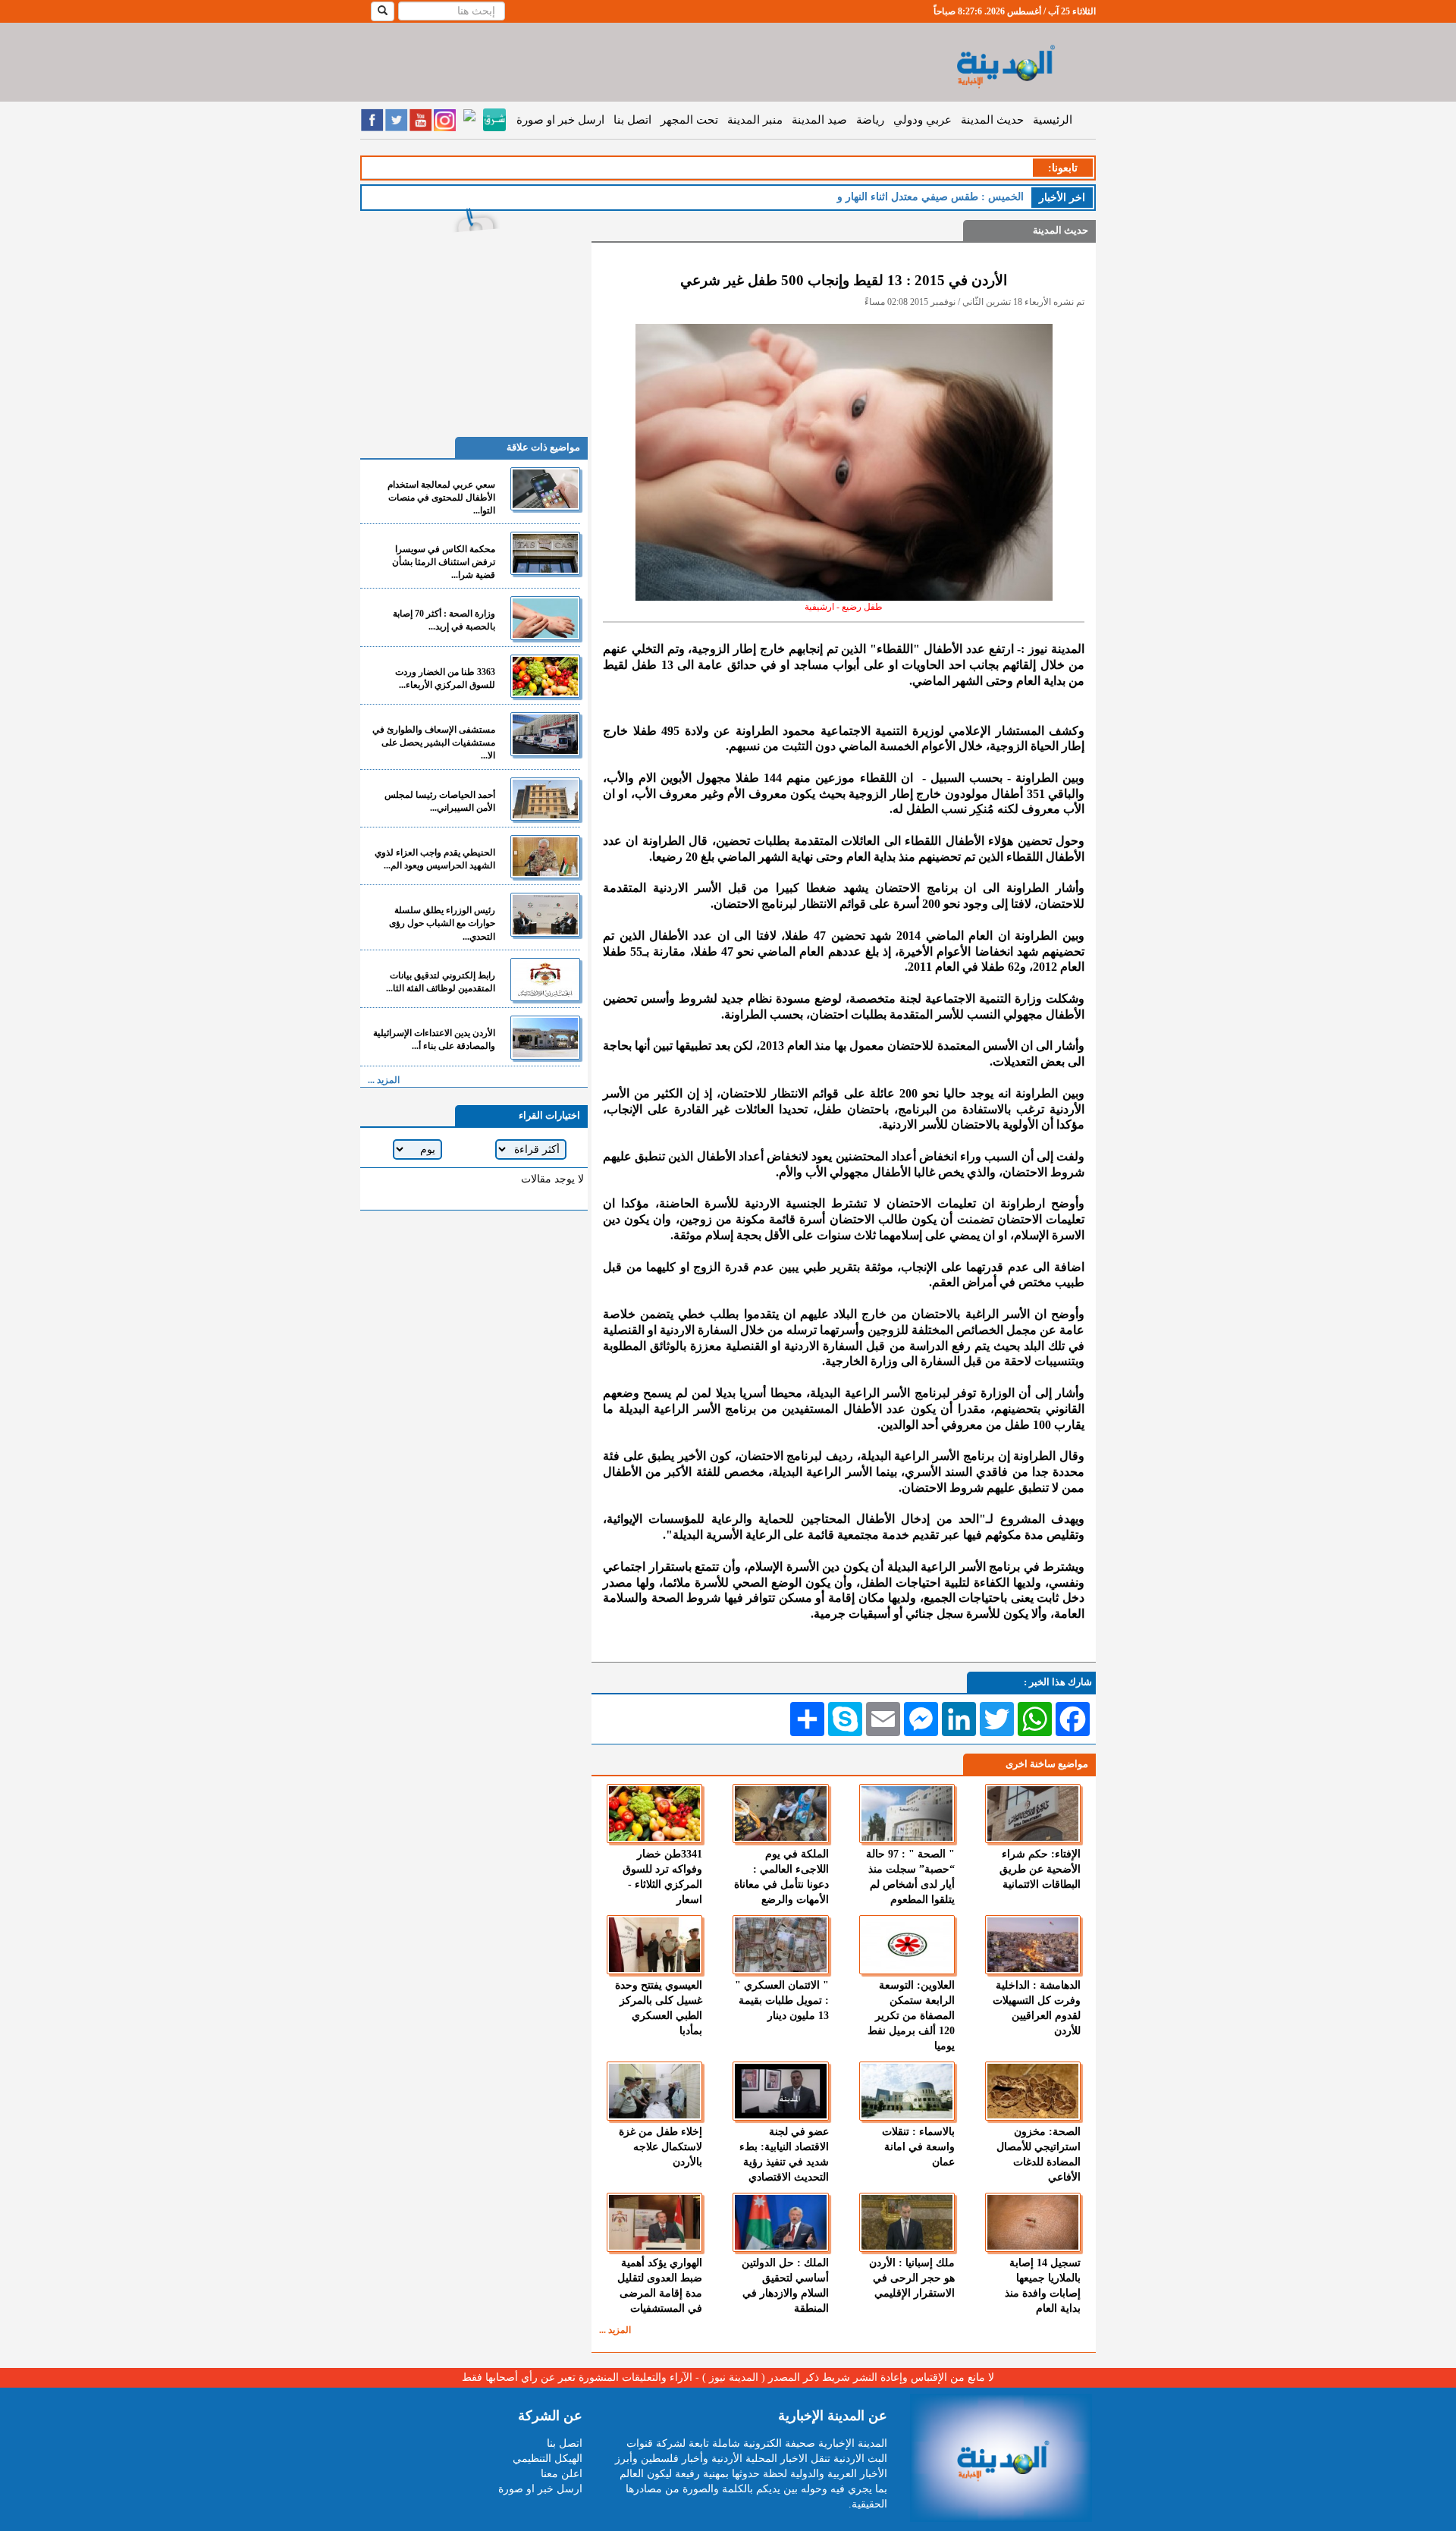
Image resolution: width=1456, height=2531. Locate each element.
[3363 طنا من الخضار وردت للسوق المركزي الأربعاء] (545, 676)
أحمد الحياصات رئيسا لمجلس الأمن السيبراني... (440, 801)
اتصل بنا (632, 120)
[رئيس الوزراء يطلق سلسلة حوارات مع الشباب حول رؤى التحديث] (545, 914)
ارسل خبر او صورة (560, 120)
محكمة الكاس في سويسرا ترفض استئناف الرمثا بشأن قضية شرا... (444, 562)
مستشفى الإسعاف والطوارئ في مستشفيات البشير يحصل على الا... (434, 743)
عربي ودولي (923, 120)
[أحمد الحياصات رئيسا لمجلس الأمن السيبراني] (545, 799)
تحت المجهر (689, 120)
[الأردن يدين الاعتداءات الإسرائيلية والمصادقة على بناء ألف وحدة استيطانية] (545, 1037)
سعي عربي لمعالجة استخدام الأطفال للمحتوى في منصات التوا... (441, 498)
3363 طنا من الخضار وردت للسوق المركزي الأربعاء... (445, 678)
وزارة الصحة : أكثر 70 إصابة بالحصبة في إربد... (444, 620)
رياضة (870, 120)
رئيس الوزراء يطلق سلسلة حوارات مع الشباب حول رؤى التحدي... (442, 923)
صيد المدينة (819, 120)
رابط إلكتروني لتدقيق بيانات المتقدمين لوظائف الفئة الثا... (441, 982)
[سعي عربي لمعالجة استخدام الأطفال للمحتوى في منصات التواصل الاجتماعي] (545, 489)
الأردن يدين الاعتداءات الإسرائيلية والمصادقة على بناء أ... (434, 1039)
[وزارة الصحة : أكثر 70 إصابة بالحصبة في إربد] (545, 618)
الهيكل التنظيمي (548, 2459)
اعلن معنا (562, 2474)
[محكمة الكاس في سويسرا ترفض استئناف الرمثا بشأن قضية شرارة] (545, 553)
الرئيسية (1053, 120)
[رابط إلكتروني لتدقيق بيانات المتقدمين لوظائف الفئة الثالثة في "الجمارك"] (545, 980)
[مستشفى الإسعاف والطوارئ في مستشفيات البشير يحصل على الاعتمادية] (545, 734)
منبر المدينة (755, 120)
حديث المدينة (992, 120)
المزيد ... (615, 2330)
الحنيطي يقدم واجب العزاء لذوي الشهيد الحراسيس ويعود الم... (435, 859)
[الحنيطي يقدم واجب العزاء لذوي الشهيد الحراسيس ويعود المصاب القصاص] (545, 857)
